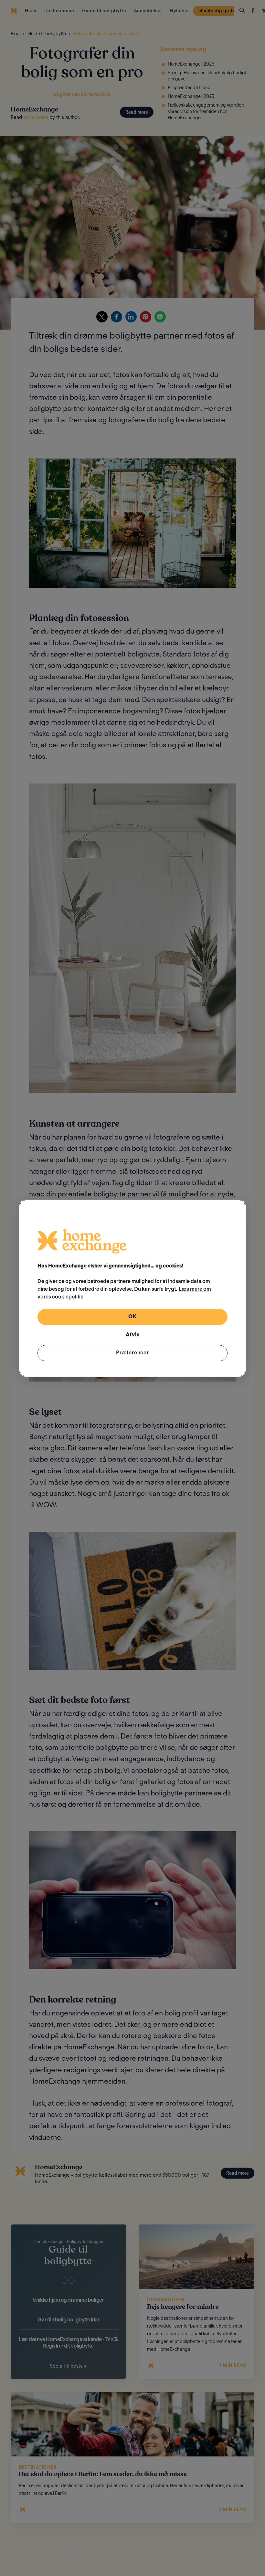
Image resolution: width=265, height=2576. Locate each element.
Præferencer (132, 1353)
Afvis (133, 1335)
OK (132, 1316)
